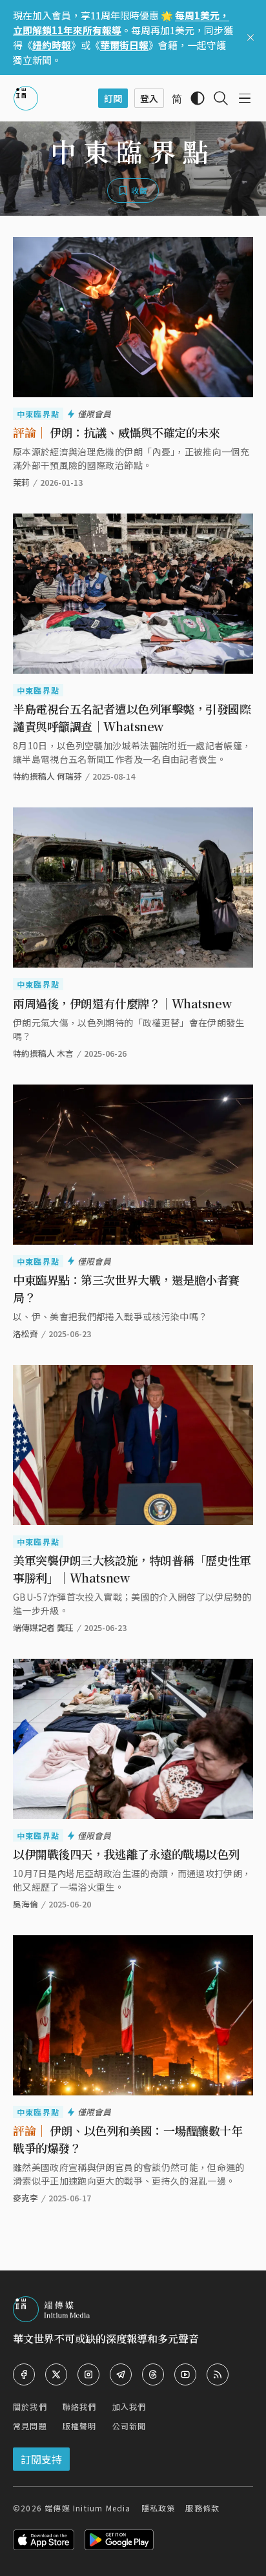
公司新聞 (129, 2426)
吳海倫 (26, 1904)
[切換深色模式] (198, 98)
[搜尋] (221, 98)
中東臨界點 (38, 414)
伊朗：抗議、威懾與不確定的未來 (116, 432)
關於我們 (30, 2406)
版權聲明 (80, 2426)
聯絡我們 (80, 2406)
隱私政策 (159, 2508)
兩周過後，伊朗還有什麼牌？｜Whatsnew (122, 1003)
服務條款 (202, 2508)
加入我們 (129, 2406)
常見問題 (30, 2426)
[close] (251, 37)
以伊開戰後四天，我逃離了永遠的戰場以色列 (126, 1854)
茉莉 (21, 482)
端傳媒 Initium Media (87, 2508)
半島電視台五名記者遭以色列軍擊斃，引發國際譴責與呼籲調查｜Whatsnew (132, 717)
